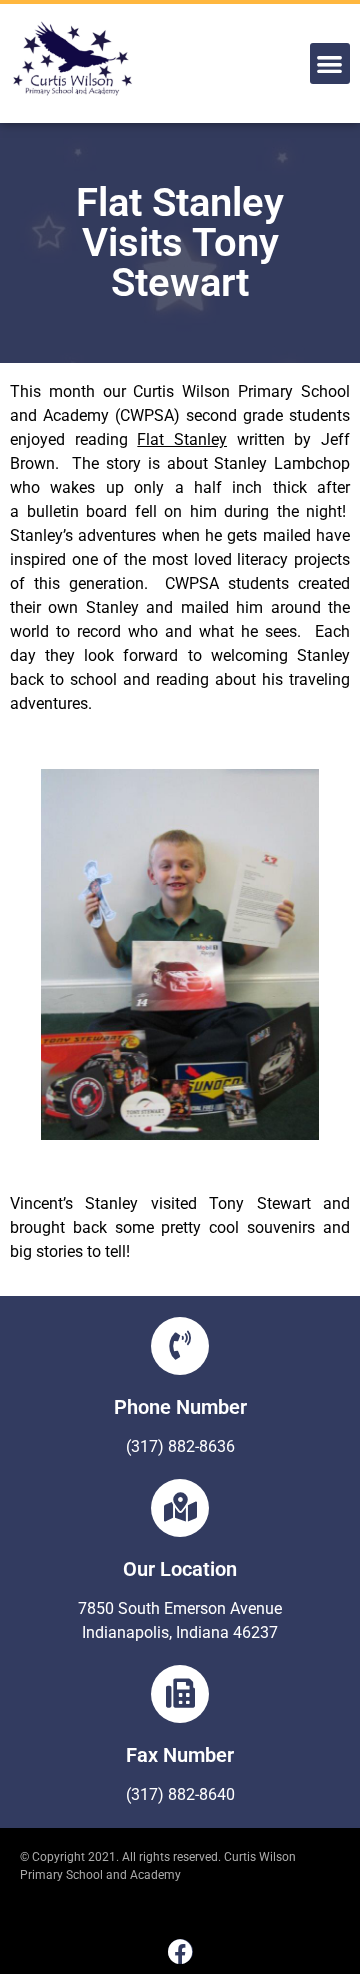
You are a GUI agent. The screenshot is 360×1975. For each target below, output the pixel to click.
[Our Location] (180, 1508)
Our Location (180, 1569)
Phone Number (180, 1407)
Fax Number (180, 1755)
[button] (330, 63)
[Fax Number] (180, 1694)
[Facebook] (180, 1951)
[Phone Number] (180, 1346)
